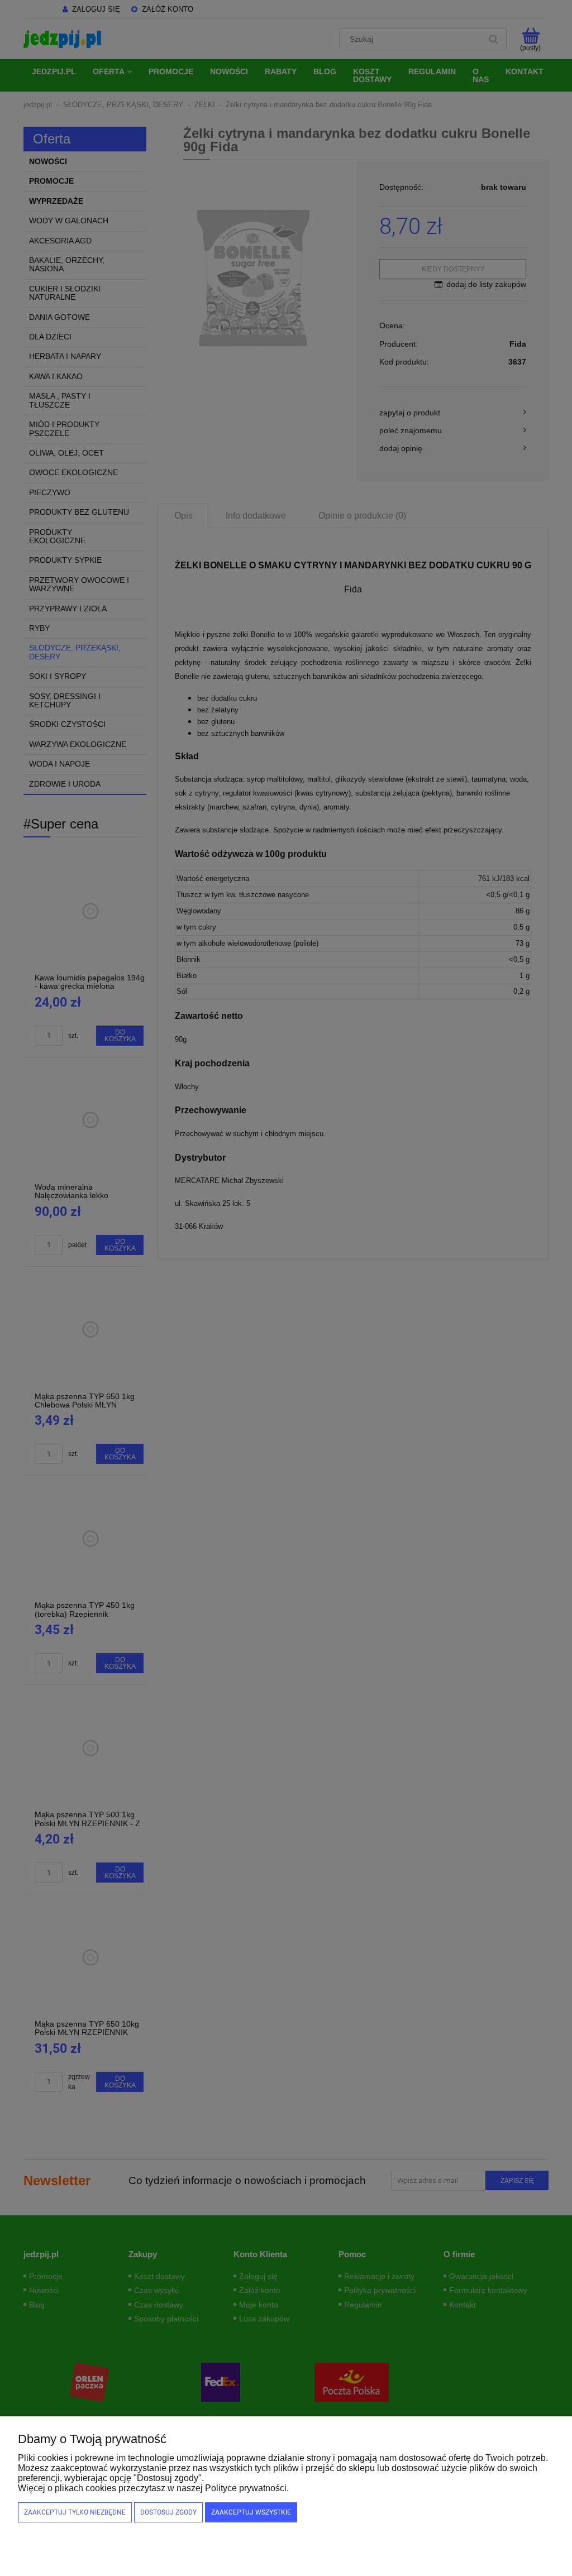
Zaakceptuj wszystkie (251, 2512)
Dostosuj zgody (168, 2512)
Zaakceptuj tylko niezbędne (75, 2512)
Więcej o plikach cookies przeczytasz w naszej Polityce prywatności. (153, 2488)
